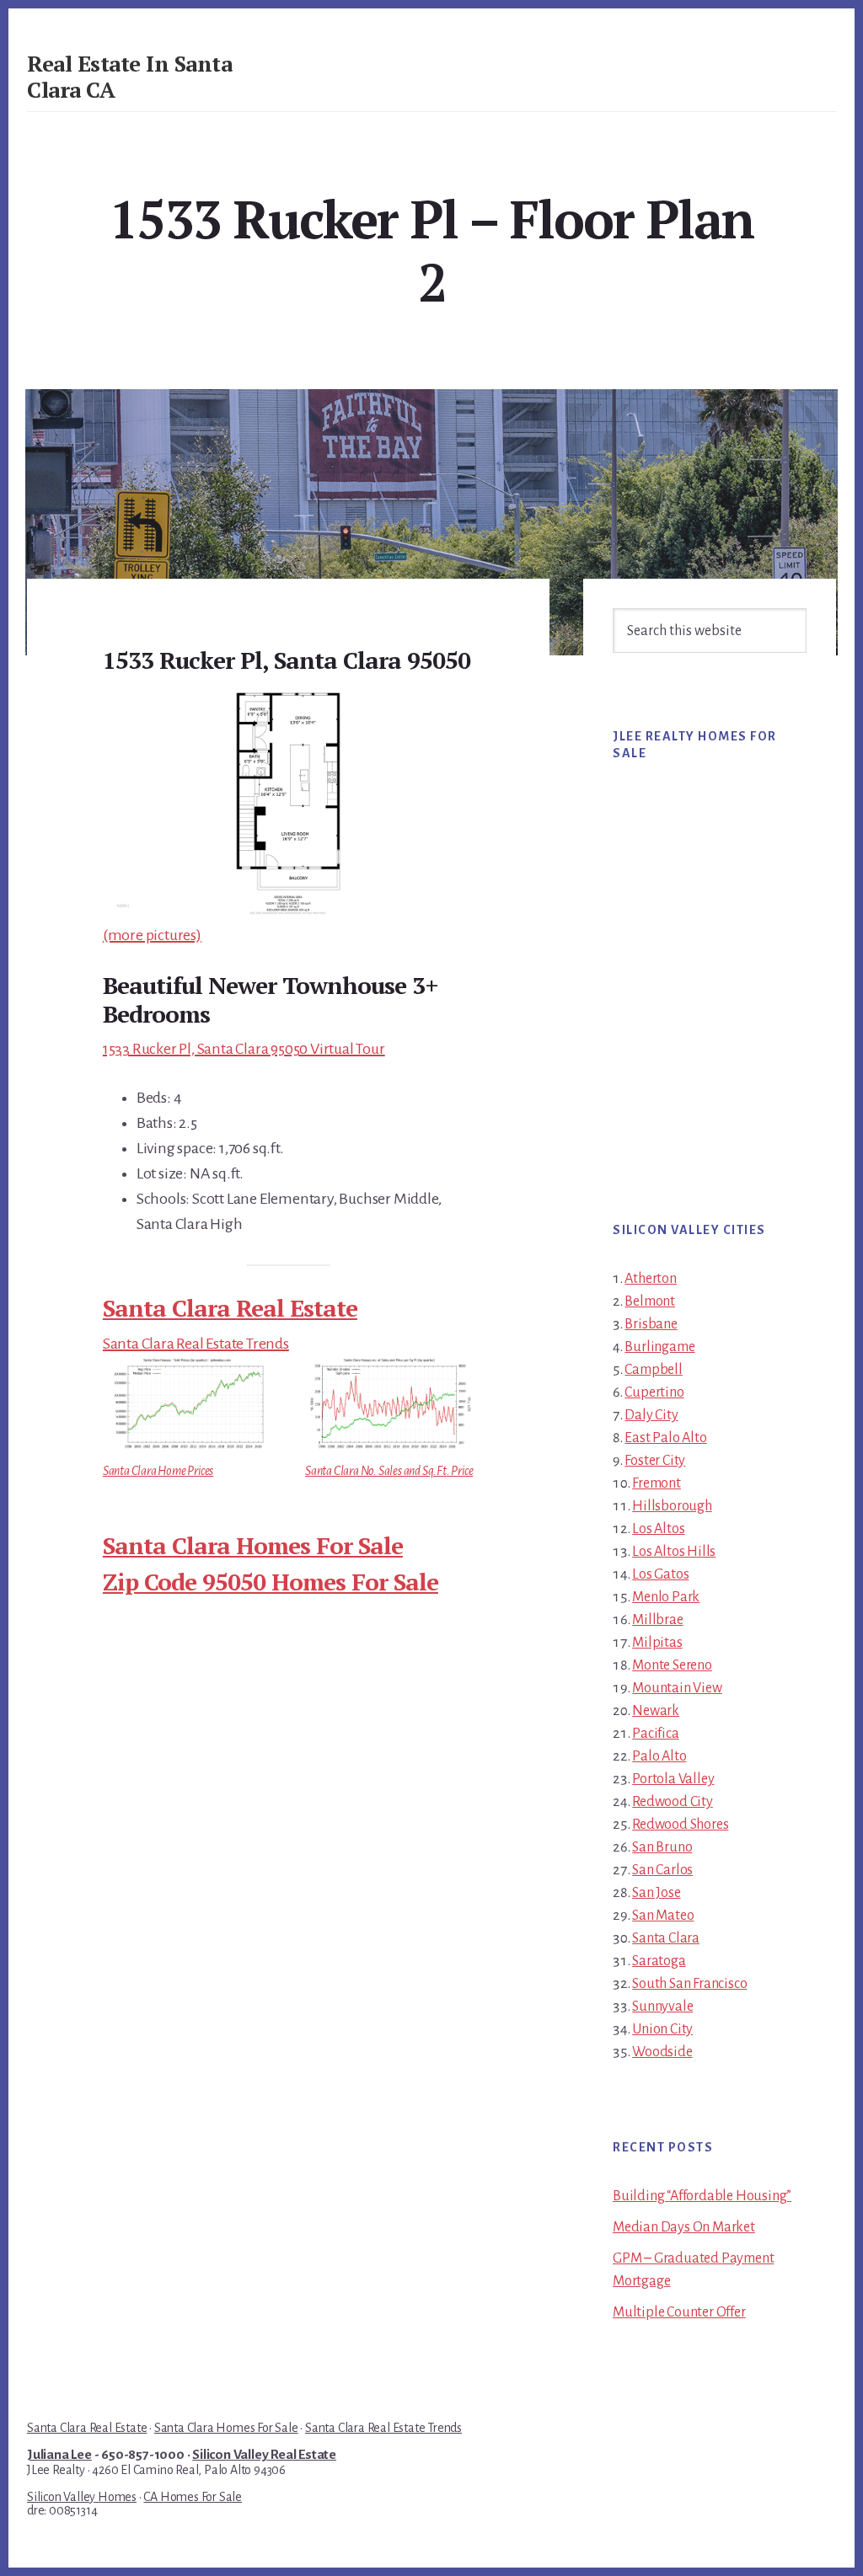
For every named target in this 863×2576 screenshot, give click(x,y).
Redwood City (673, 1802)
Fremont (657, 1483)
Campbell (653, 1370)
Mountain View (677, 1688)
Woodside (662, 2052)
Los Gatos (660, 1574)
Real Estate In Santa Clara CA (129, 76)
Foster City (655, 1461)
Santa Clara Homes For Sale (253, 1545)
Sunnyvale (662, 2007)
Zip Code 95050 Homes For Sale (271, 1582)
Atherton (650, 1279)
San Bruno (662, 1847)
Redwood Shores (680, 1825)
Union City (662, 2029)
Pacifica (655, 1734)
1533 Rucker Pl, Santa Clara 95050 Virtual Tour (244, 1049)
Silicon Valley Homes (82, 2497)
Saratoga (659, 1961)
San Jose (656, 1893)
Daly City (651, 1415)
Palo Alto (659, 1756)
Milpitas (657, 1643)
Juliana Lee (59, 2455)
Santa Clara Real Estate (230, 1308)
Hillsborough (672, 1506)
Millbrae (657, 1620)
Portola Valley (673, 1779)
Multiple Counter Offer (679, 2312)
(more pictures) (152, 935)
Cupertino (654, 1392)
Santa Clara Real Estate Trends (196, 1344)
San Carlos (662, 1870)
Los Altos (658, 1529)
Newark (656, 1711)
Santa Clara (666, 1938)
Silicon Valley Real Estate (264, 2455)
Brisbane (651, 1324)
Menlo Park (666, 1597)
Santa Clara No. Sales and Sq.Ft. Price (389, 1471)
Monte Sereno (672, 1665)
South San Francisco (689, 1984)
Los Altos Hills (674, 1552)
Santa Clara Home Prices (158, 1471)
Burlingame (659, 1347)
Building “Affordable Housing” (702, 2196)
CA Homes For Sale (193, 2497)
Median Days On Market (684, 2227)
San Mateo (663, 1916)
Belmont (650, 1301)
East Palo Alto (665, 1438)
